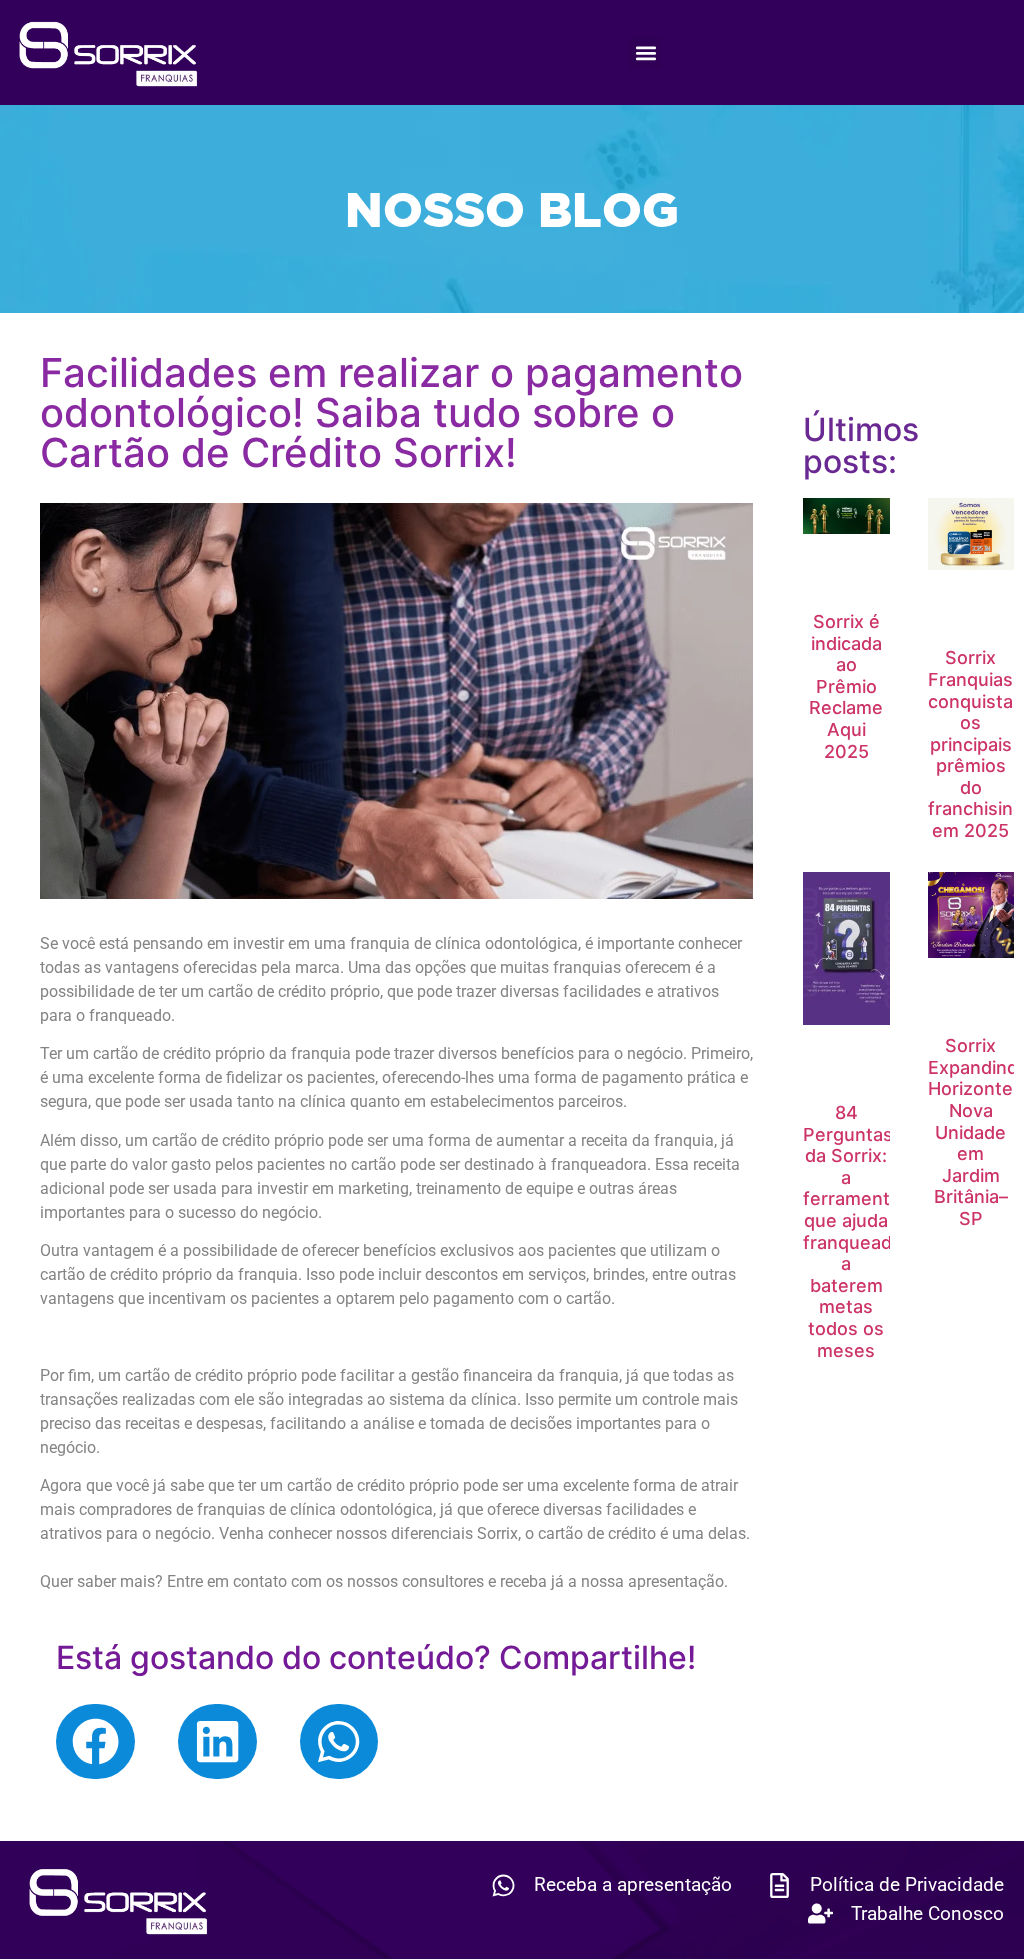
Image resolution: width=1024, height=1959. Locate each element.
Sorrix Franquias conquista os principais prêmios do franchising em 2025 (976, 744)
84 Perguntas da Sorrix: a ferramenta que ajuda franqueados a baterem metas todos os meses (858, 1231)
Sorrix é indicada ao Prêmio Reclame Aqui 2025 (846, 686)
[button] (645, 52)
